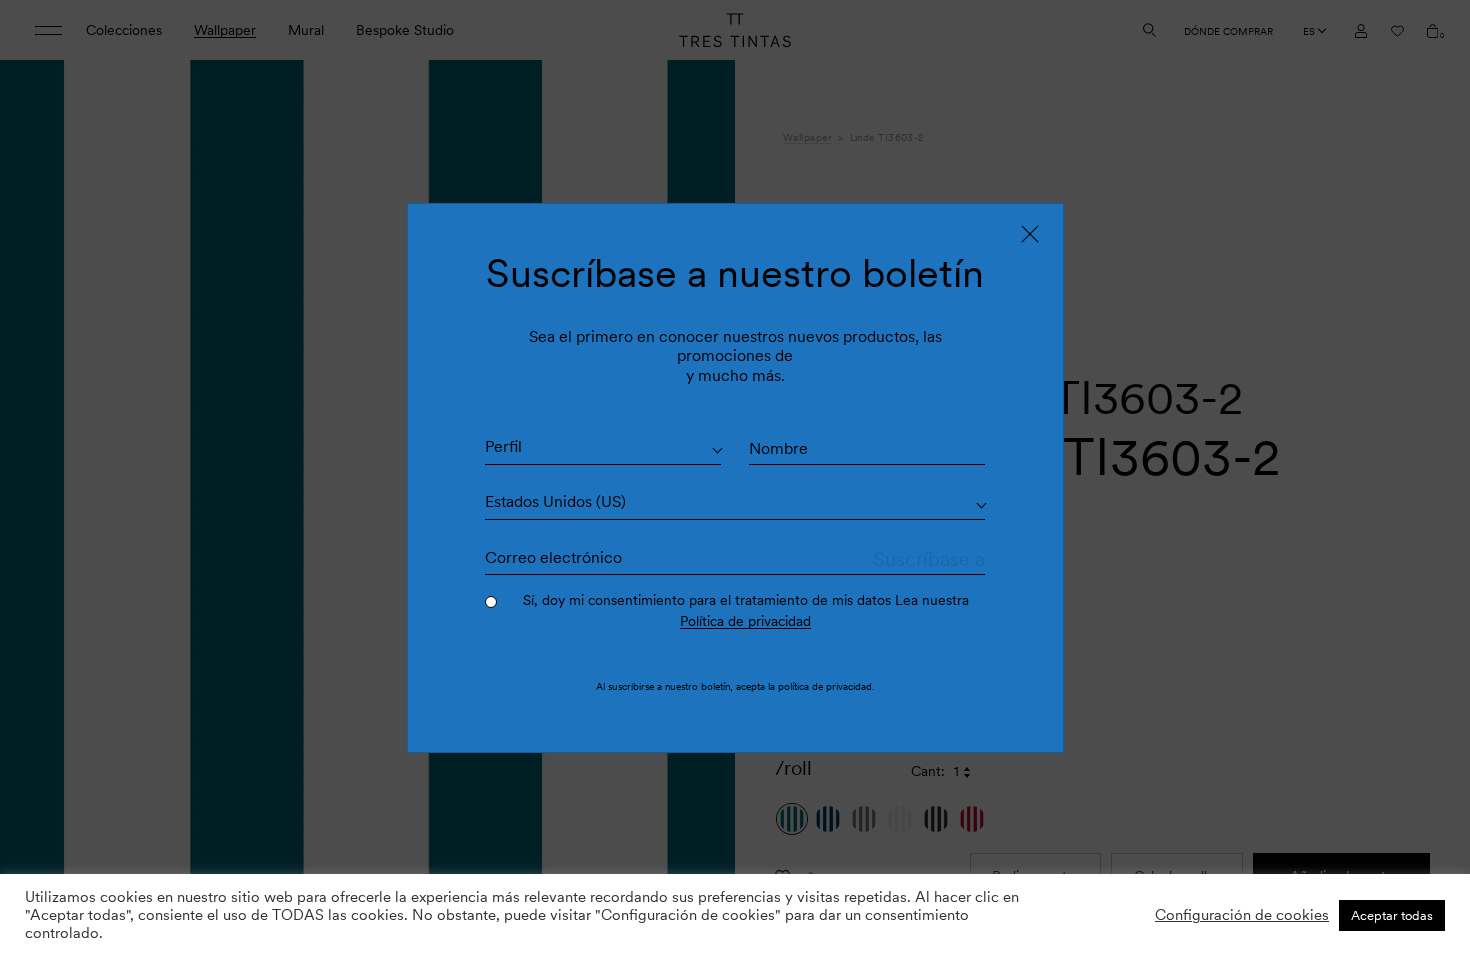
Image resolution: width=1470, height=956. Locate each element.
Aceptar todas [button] (1392, 915)
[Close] (1030, 234)
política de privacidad (825, 686)
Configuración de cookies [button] (1242, 915)
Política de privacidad (745, 621)
